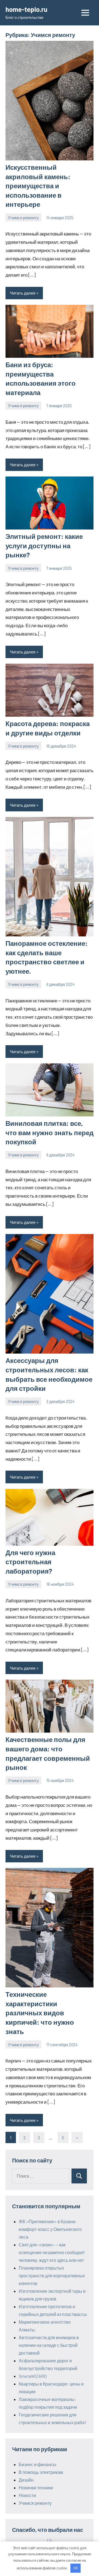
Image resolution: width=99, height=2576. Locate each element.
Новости (27, 2495)
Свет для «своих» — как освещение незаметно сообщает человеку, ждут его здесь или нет (52, 2252)
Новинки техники (36, 2488)
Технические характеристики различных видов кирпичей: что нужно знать (40, 2013)
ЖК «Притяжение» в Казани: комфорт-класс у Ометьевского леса (50, 2229)
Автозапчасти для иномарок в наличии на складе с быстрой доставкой (49, 2345)
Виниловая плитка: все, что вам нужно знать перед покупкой (50, 1132)
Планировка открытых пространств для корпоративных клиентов (52, 2275)
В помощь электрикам (41, 2472)
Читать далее (23, 293)
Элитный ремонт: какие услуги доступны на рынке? (44, 546)
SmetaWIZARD (33, 2376)
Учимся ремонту (23, 218)
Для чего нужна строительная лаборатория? (30, 1562)
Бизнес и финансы (38, 2464)
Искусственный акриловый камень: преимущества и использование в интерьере (38, 186)
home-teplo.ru (26, 9)
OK (76, 2568)
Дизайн (26, 2480)
